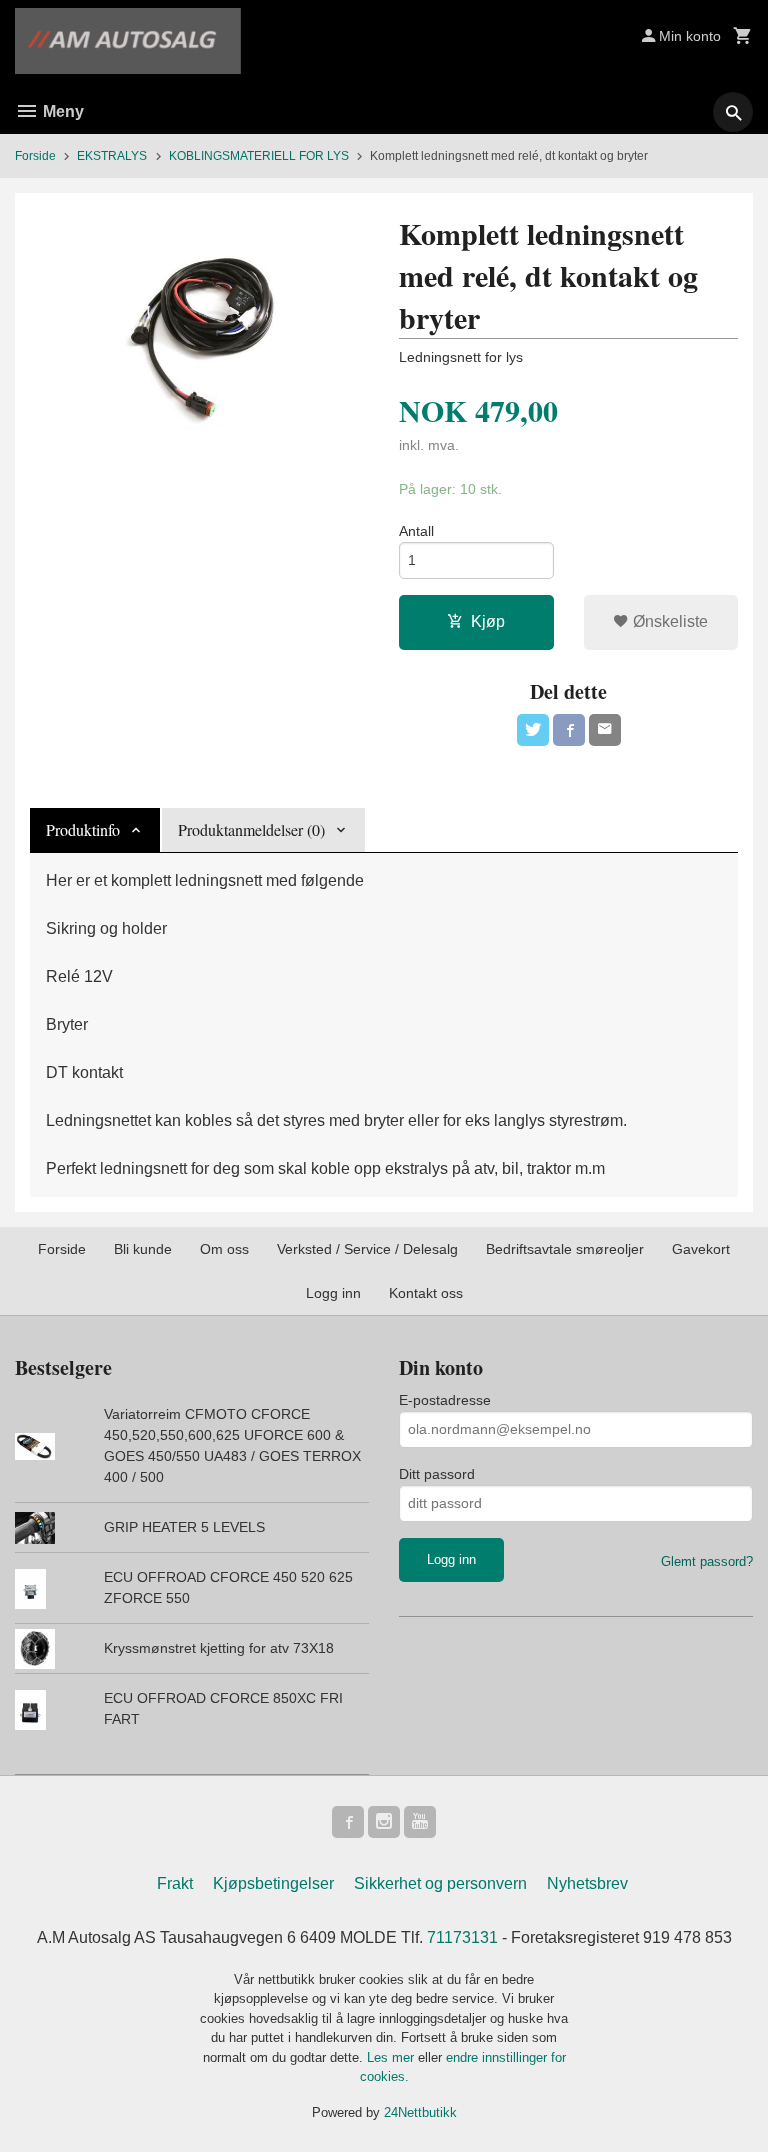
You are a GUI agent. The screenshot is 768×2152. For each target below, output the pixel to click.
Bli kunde (143, 1249)
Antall (416, 531)
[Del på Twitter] (533, 730)
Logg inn (333, 1293)
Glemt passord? (707, 1561)
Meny (61, 111)
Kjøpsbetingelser (273, 1883)
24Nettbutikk (420, 2112)
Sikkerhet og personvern (440, 1883)
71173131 (462, 1937)
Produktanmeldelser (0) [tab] (251, 829)
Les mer (392, 2057)
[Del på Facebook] (569, 730)
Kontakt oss (426, 1293)
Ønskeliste (668, 621)
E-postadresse (445, 1400)
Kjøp (488, 621)
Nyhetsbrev (587, 1883)
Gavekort (701, 1249)
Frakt (175, 1883)
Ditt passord (437, 1474)
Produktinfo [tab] (83, 829)
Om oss (224, 1249)
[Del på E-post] (605, 730)
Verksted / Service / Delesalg (367, 1249)
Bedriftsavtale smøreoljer (565, 1249)
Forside (35, 156)
